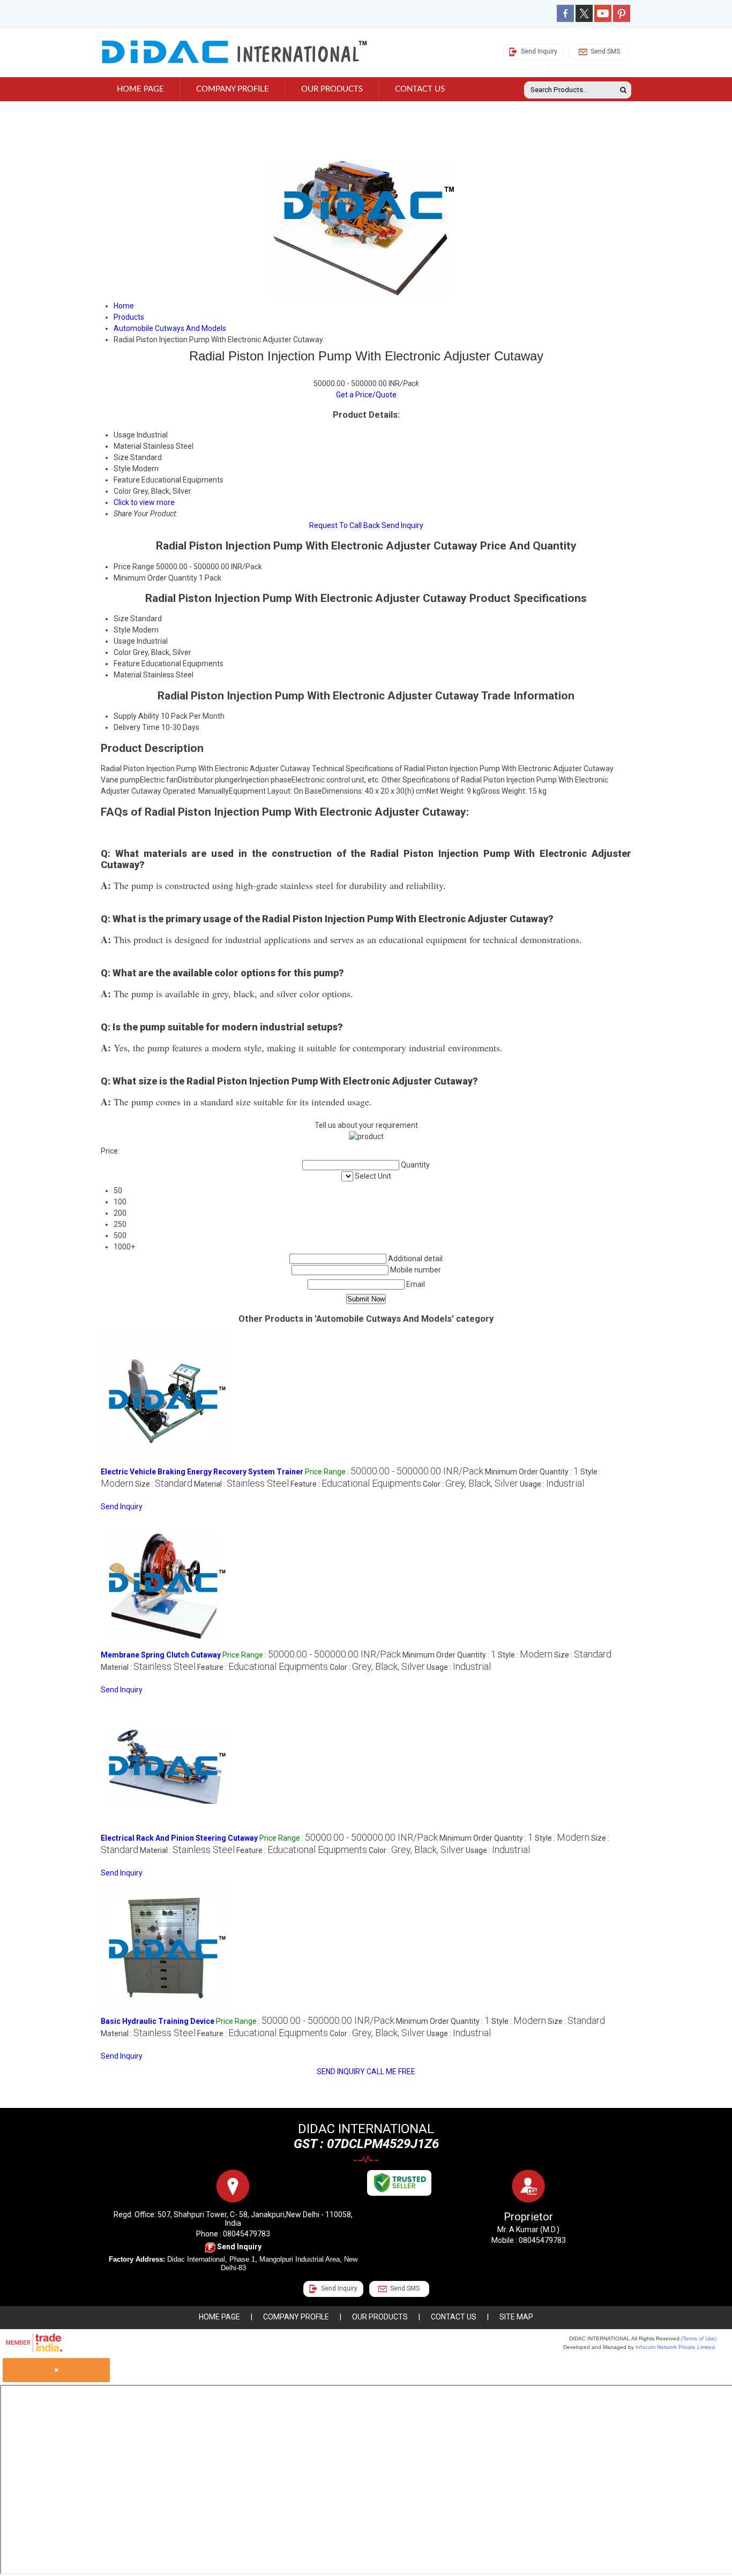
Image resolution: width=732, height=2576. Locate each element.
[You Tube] (603, 19)
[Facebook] (565, 19)
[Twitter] (584, 19)
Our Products (332, 89)
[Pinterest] (622, 19)
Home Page (140, 89)
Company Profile (233, 89)
